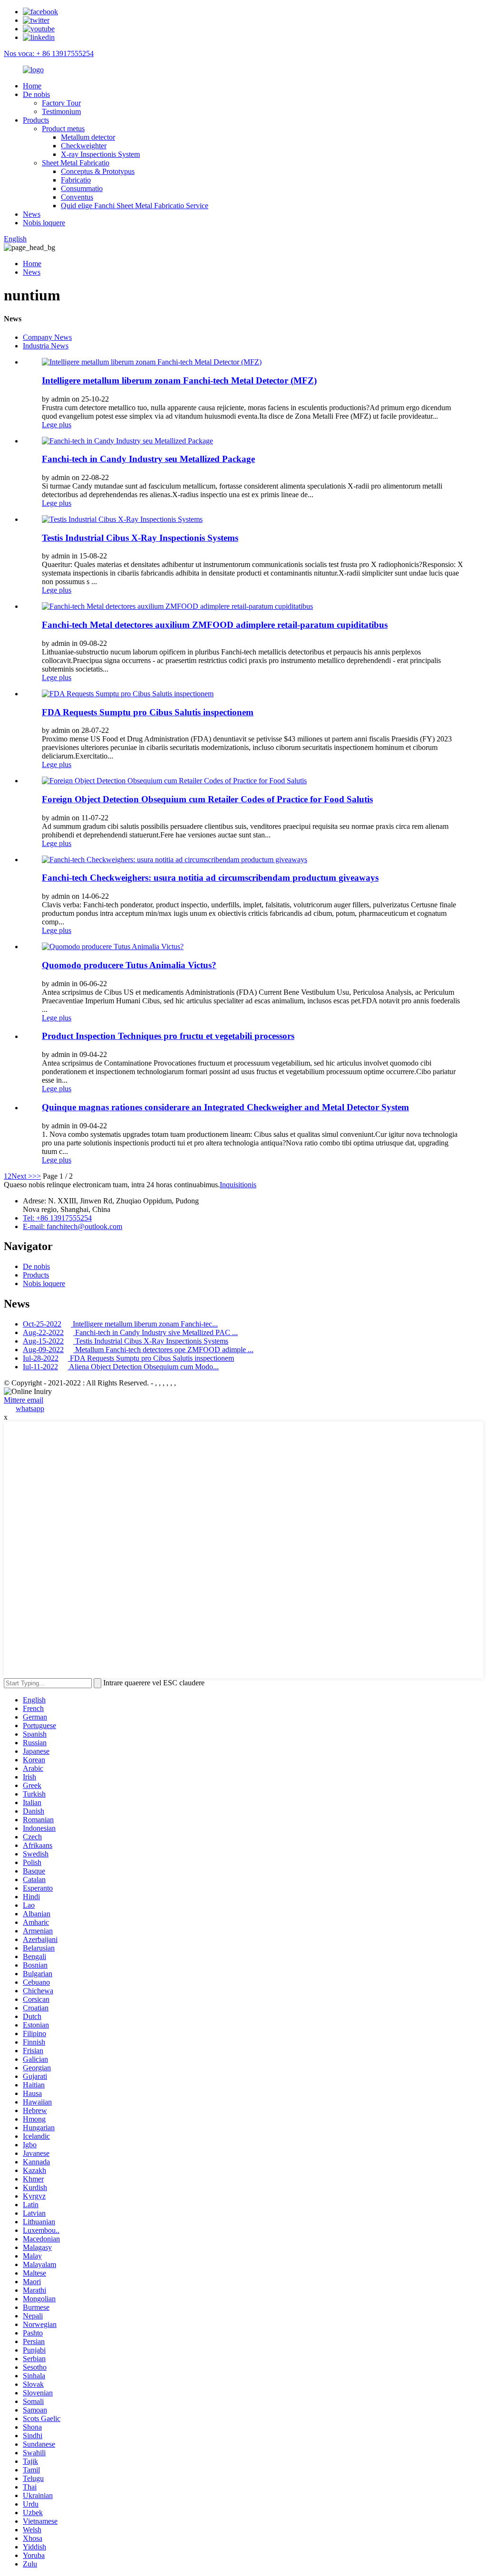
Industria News (46, 346)
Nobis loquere (44, 223)
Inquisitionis (238, 1185)
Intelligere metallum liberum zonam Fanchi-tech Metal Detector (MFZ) (179, 380)
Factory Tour (61, 103)
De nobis (36, 94)
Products (36, 120)
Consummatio (82, 188)
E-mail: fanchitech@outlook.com (73, 1226)
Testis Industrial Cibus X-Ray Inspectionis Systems (140, 538)
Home (32, 86)
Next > (22, 1176)
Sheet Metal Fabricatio (76, 163)
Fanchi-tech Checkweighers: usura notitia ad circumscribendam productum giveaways (210, 878)
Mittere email (24, 1400)
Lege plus (57, 425)
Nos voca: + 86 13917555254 (49, 53)
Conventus (77, 197)
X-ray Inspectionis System (100, 154)
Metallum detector (88, 137)
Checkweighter (84, 146)
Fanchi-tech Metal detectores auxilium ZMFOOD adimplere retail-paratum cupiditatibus (215, 625)
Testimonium (61, 111)
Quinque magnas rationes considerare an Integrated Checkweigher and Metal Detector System (225, 1107)
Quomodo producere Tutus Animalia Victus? (129, 965)
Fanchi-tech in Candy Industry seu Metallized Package (148, 459)
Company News (47, 337)
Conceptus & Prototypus (98, 171)
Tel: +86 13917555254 (57, 1218)
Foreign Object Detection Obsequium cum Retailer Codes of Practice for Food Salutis (207, 799)
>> (37, 1176)
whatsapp (30, 1408)
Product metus (63, 129)
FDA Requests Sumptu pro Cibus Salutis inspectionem (148, 712)
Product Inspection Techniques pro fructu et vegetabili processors (168, 1036)
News (32, 214)
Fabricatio (76, 180)
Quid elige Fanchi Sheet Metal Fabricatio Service (135, 206)
